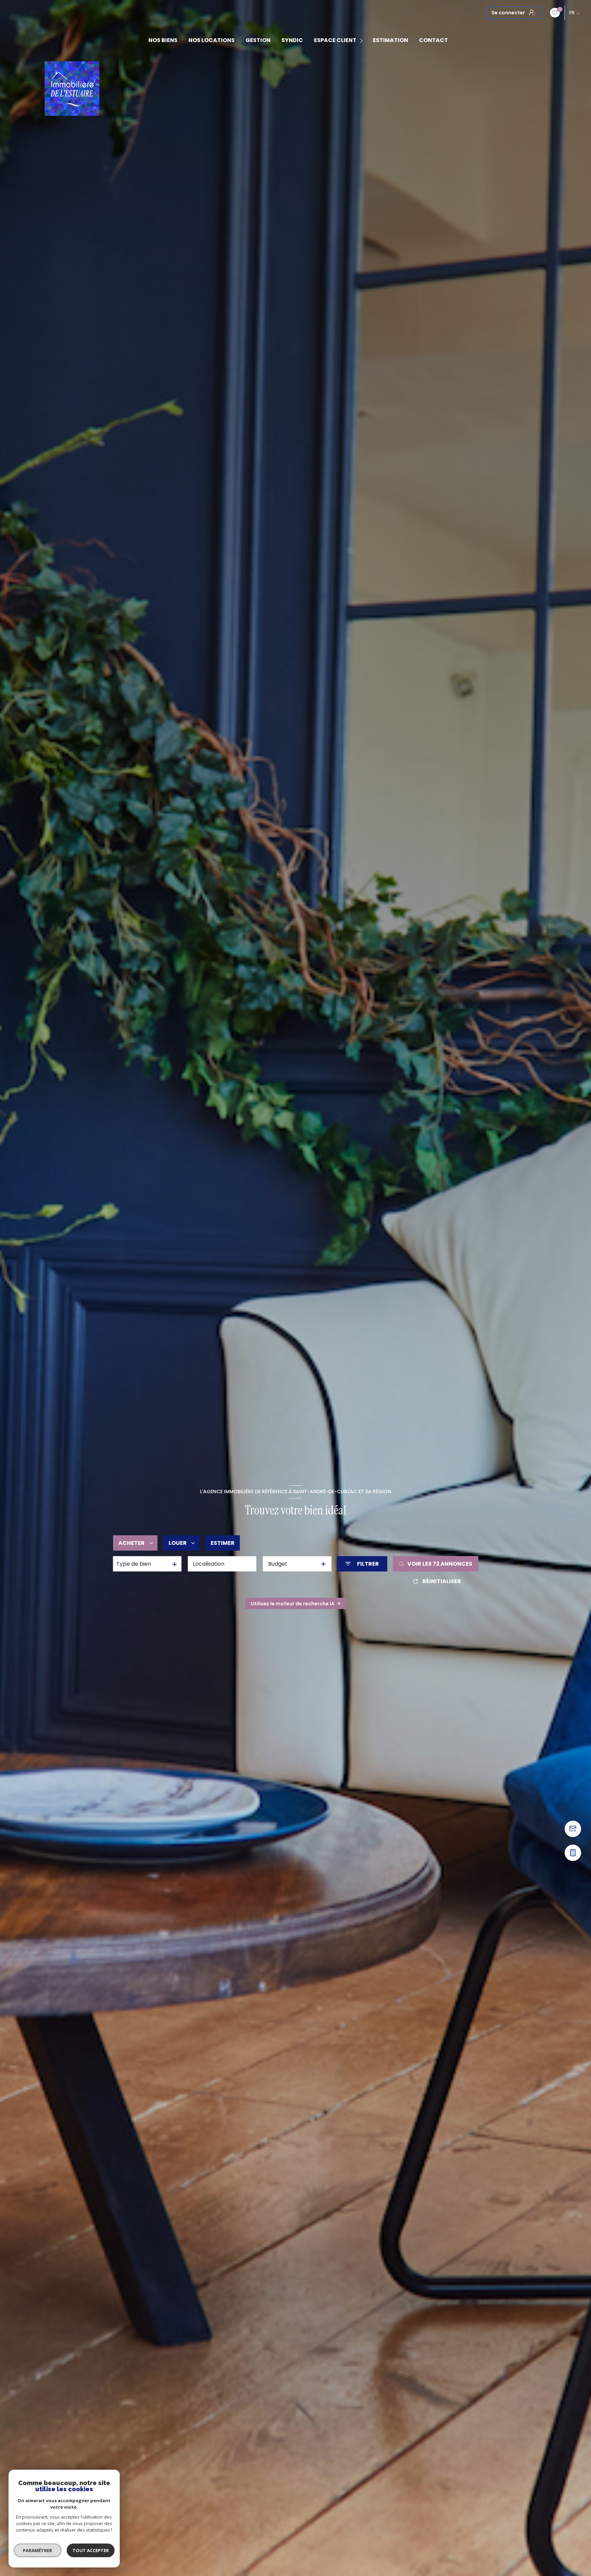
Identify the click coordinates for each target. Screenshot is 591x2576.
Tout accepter (91, 2550)
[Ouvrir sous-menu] (362, 41)
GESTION (258, 40)
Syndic (292, 40)
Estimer (223, 1543)
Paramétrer (38, 2550)
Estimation (390, 40)
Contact (434, 40)
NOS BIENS (163, 40)
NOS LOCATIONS (212, 40)
